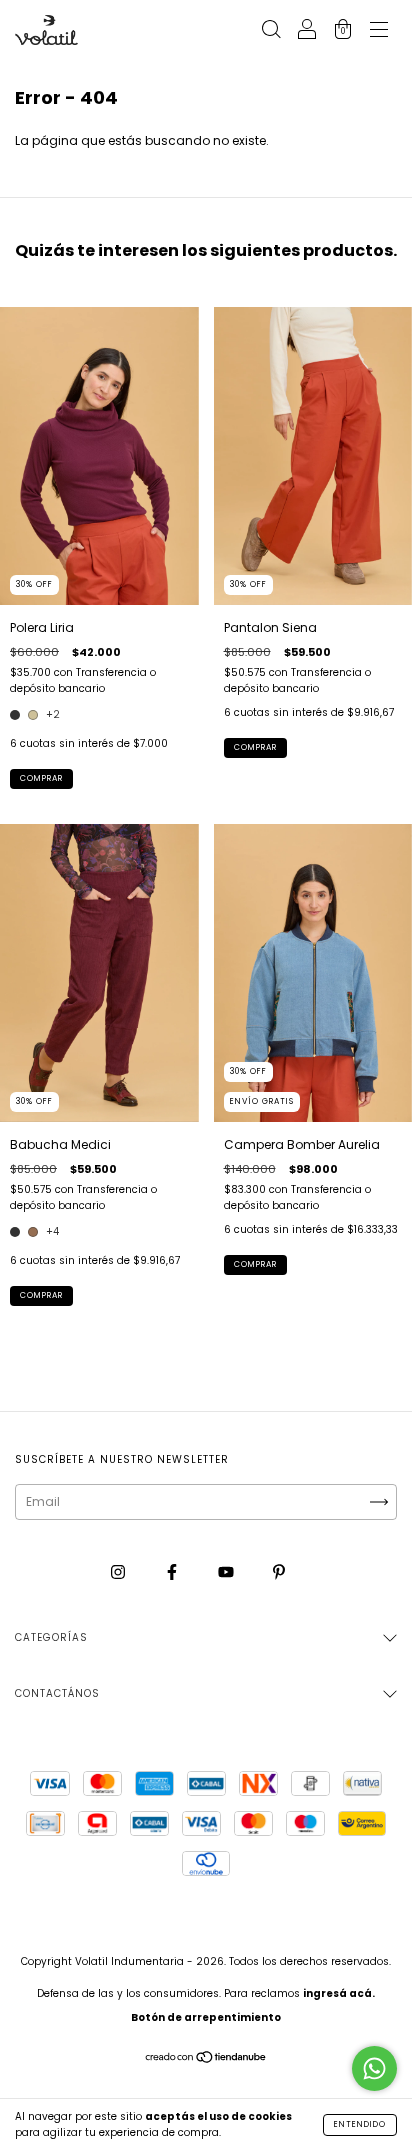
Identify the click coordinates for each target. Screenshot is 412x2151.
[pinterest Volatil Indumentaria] (279, 1572)
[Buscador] (271, 31)
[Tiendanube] (206, 2058)
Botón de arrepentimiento (206, 2017)
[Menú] (379, 31)
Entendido (360, 2124)
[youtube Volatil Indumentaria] (227, 1572)
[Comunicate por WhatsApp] (374, 2068)
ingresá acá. (339, 1993)
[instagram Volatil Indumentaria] (119, 1572)
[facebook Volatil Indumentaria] (173, 1572)
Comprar (41, 778)
